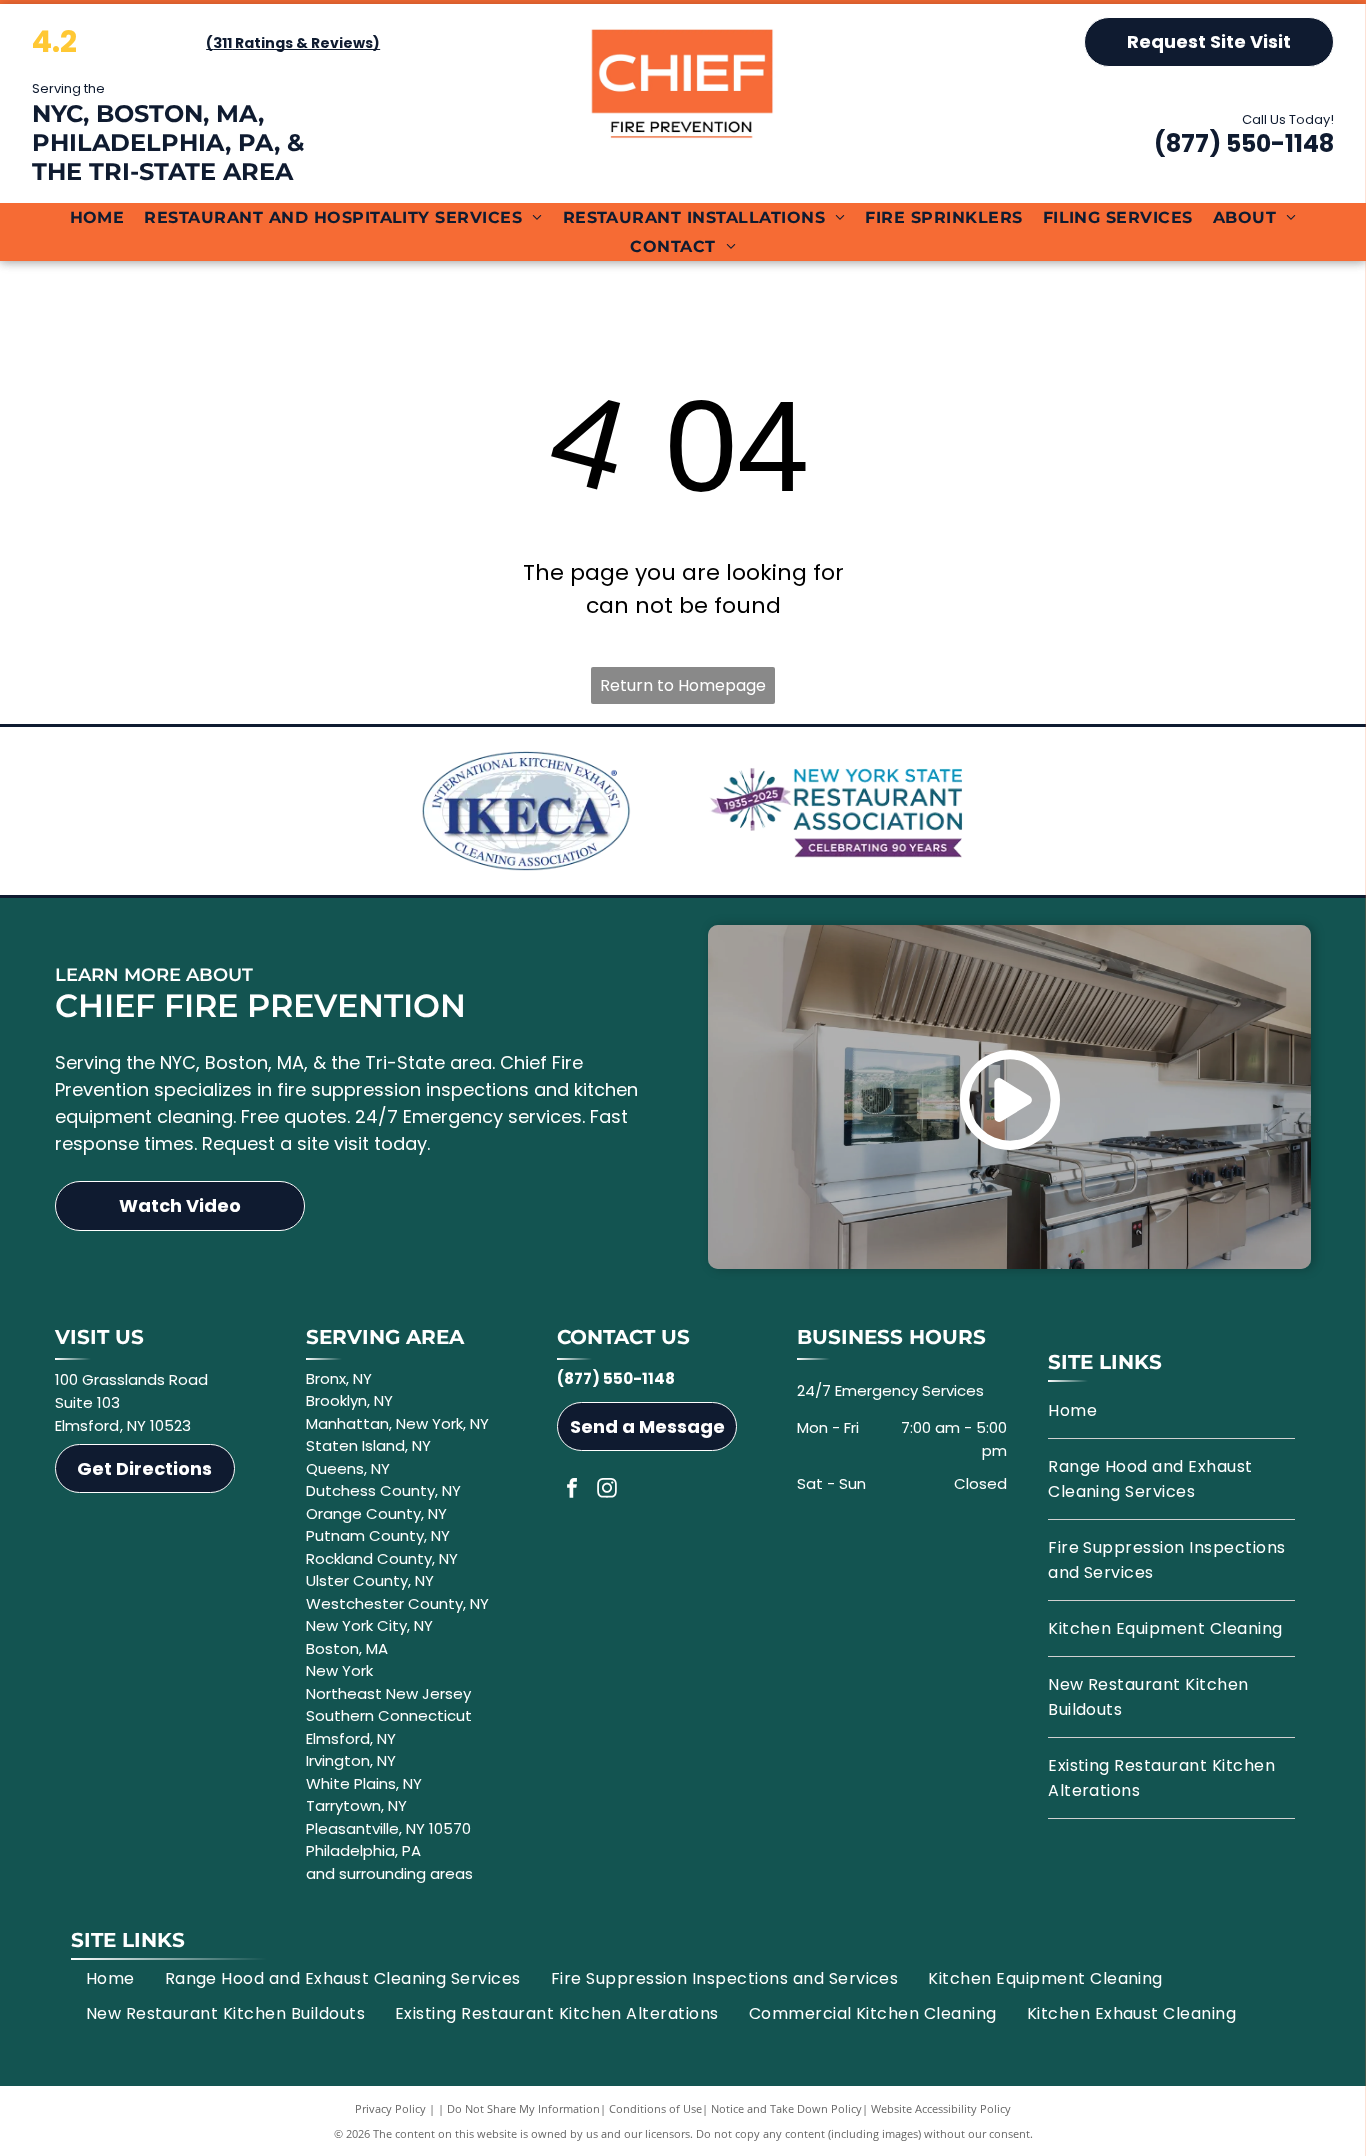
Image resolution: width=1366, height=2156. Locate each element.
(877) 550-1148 (1244, 143)
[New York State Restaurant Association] (839, 811)
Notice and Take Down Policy (786, 2108)
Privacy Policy (390, 2108)
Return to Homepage (683, 685)
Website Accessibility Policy (941, 2108)
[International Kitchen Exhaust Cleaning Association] (526, 811)
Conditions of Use (655, 2108)
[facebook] (572, 1490)
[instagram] (607, 1490)
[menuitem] (97, 217)
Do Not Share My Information (523, 2108)
